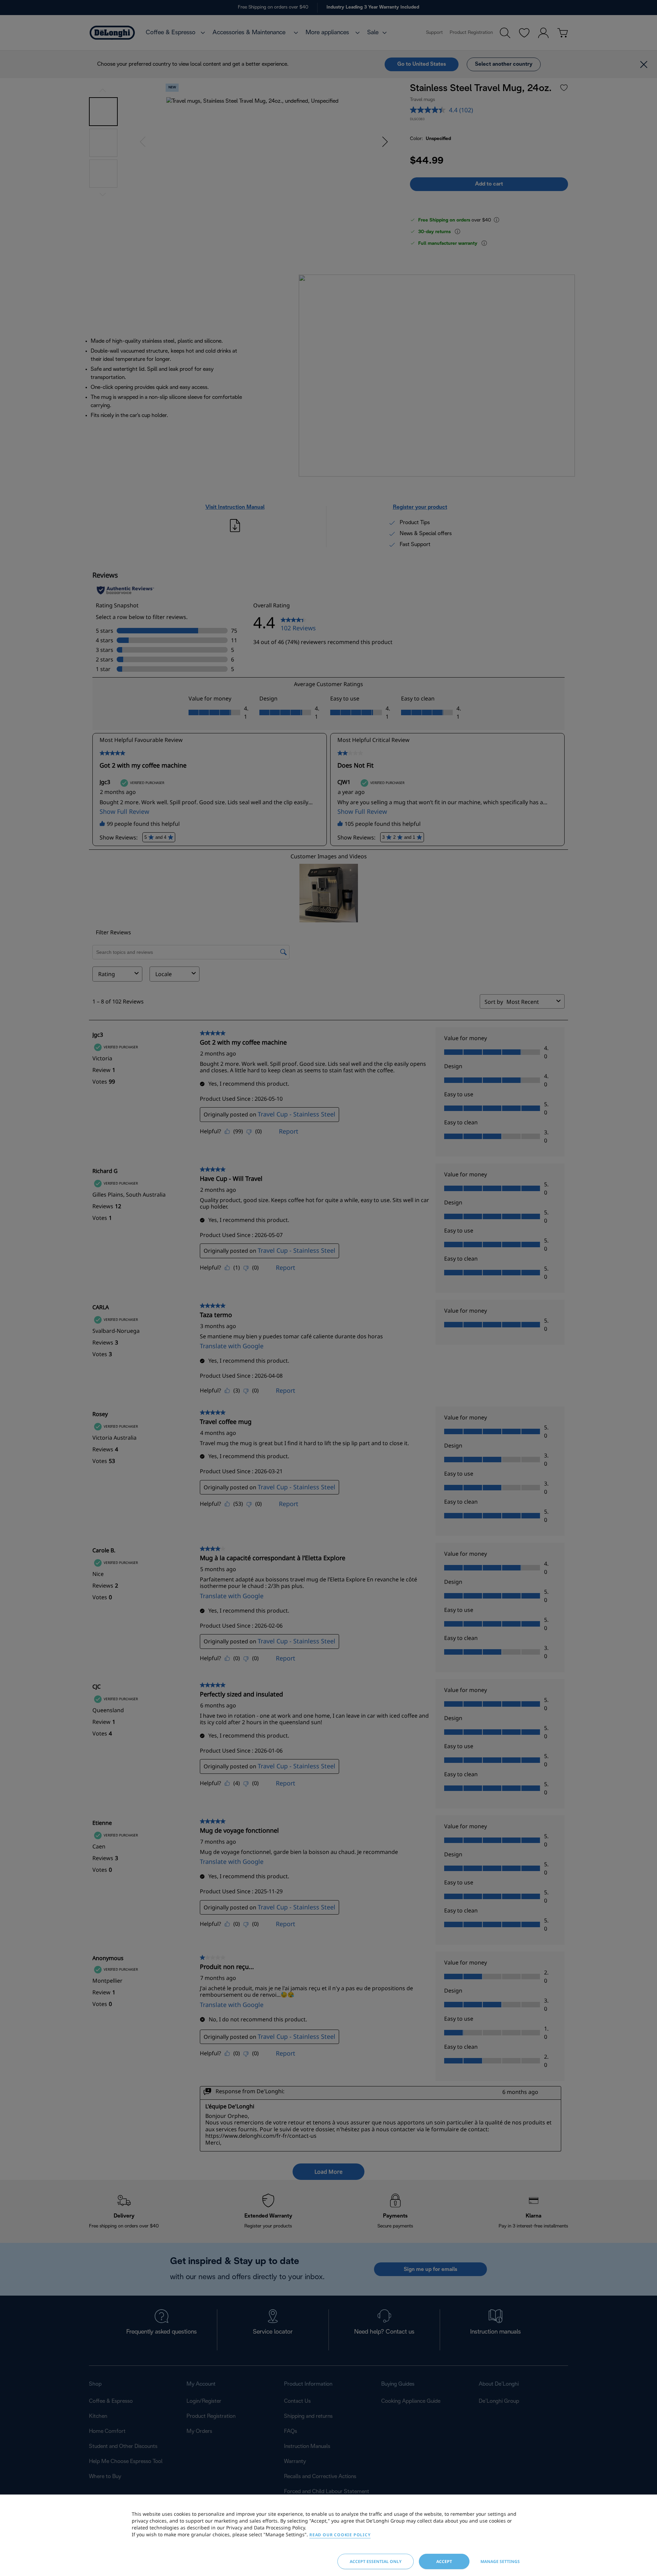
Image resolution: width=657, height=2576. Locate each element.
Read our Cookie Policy (340, 2535)
